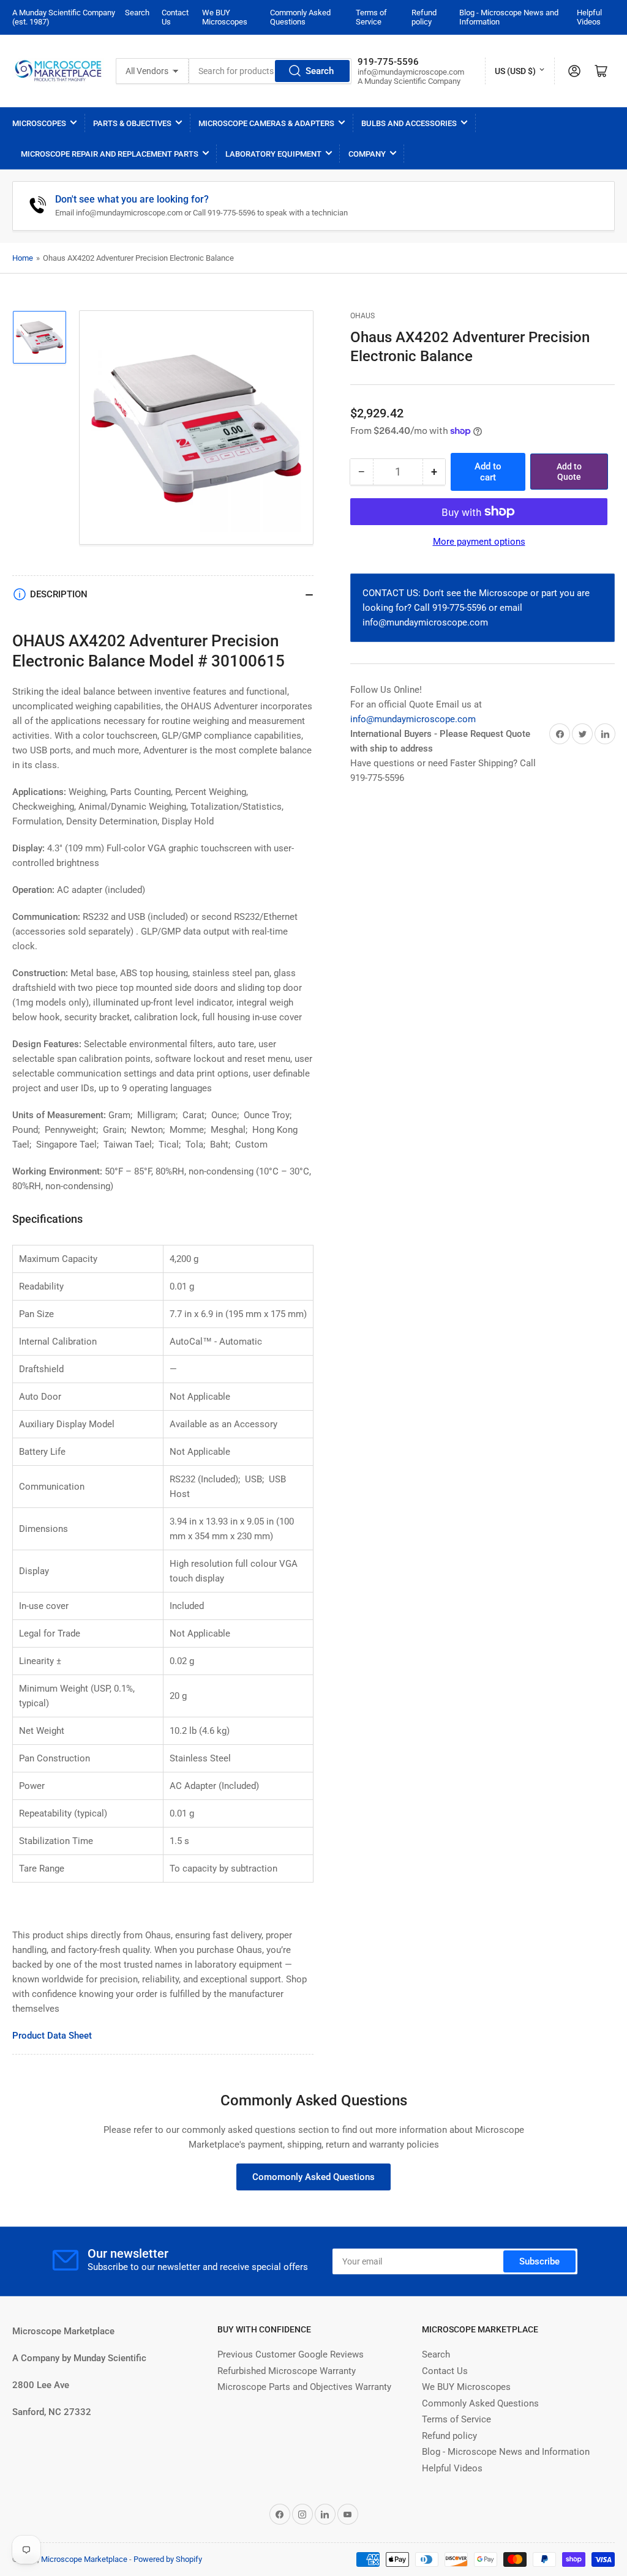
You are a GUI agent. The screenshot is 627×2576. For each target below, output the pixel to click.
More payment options (479, 542)
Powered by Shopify (168, 2559)
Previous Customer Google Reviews (291, 2354)
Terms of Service (371, 17)
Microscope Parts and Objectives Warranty (304, 2387)
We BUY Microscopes (225, 17)
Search (137, 13)
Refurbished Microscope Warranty (287, 2371)
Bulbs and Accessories (409, 123)
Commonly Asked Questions (300, 17)
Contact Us (445, 2371)
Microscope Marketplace (84, 2559)
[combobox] (270, 71)
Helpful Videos (589, 17)
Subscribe (539, 2261)
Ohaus (362, 316)
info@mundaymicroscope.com (413, 719)
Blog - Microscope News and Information (506, 2452)
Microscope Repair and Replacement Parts (110, 154)
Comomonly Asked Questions (313, 2177)
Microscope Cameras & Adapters (266, 123)
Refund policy (424, 17)
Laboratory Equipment (273, 154)
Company (367, 154)
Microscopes (39, 123)
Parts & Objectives (132, 123)
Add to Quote (569, 472)
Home (23, 258)
